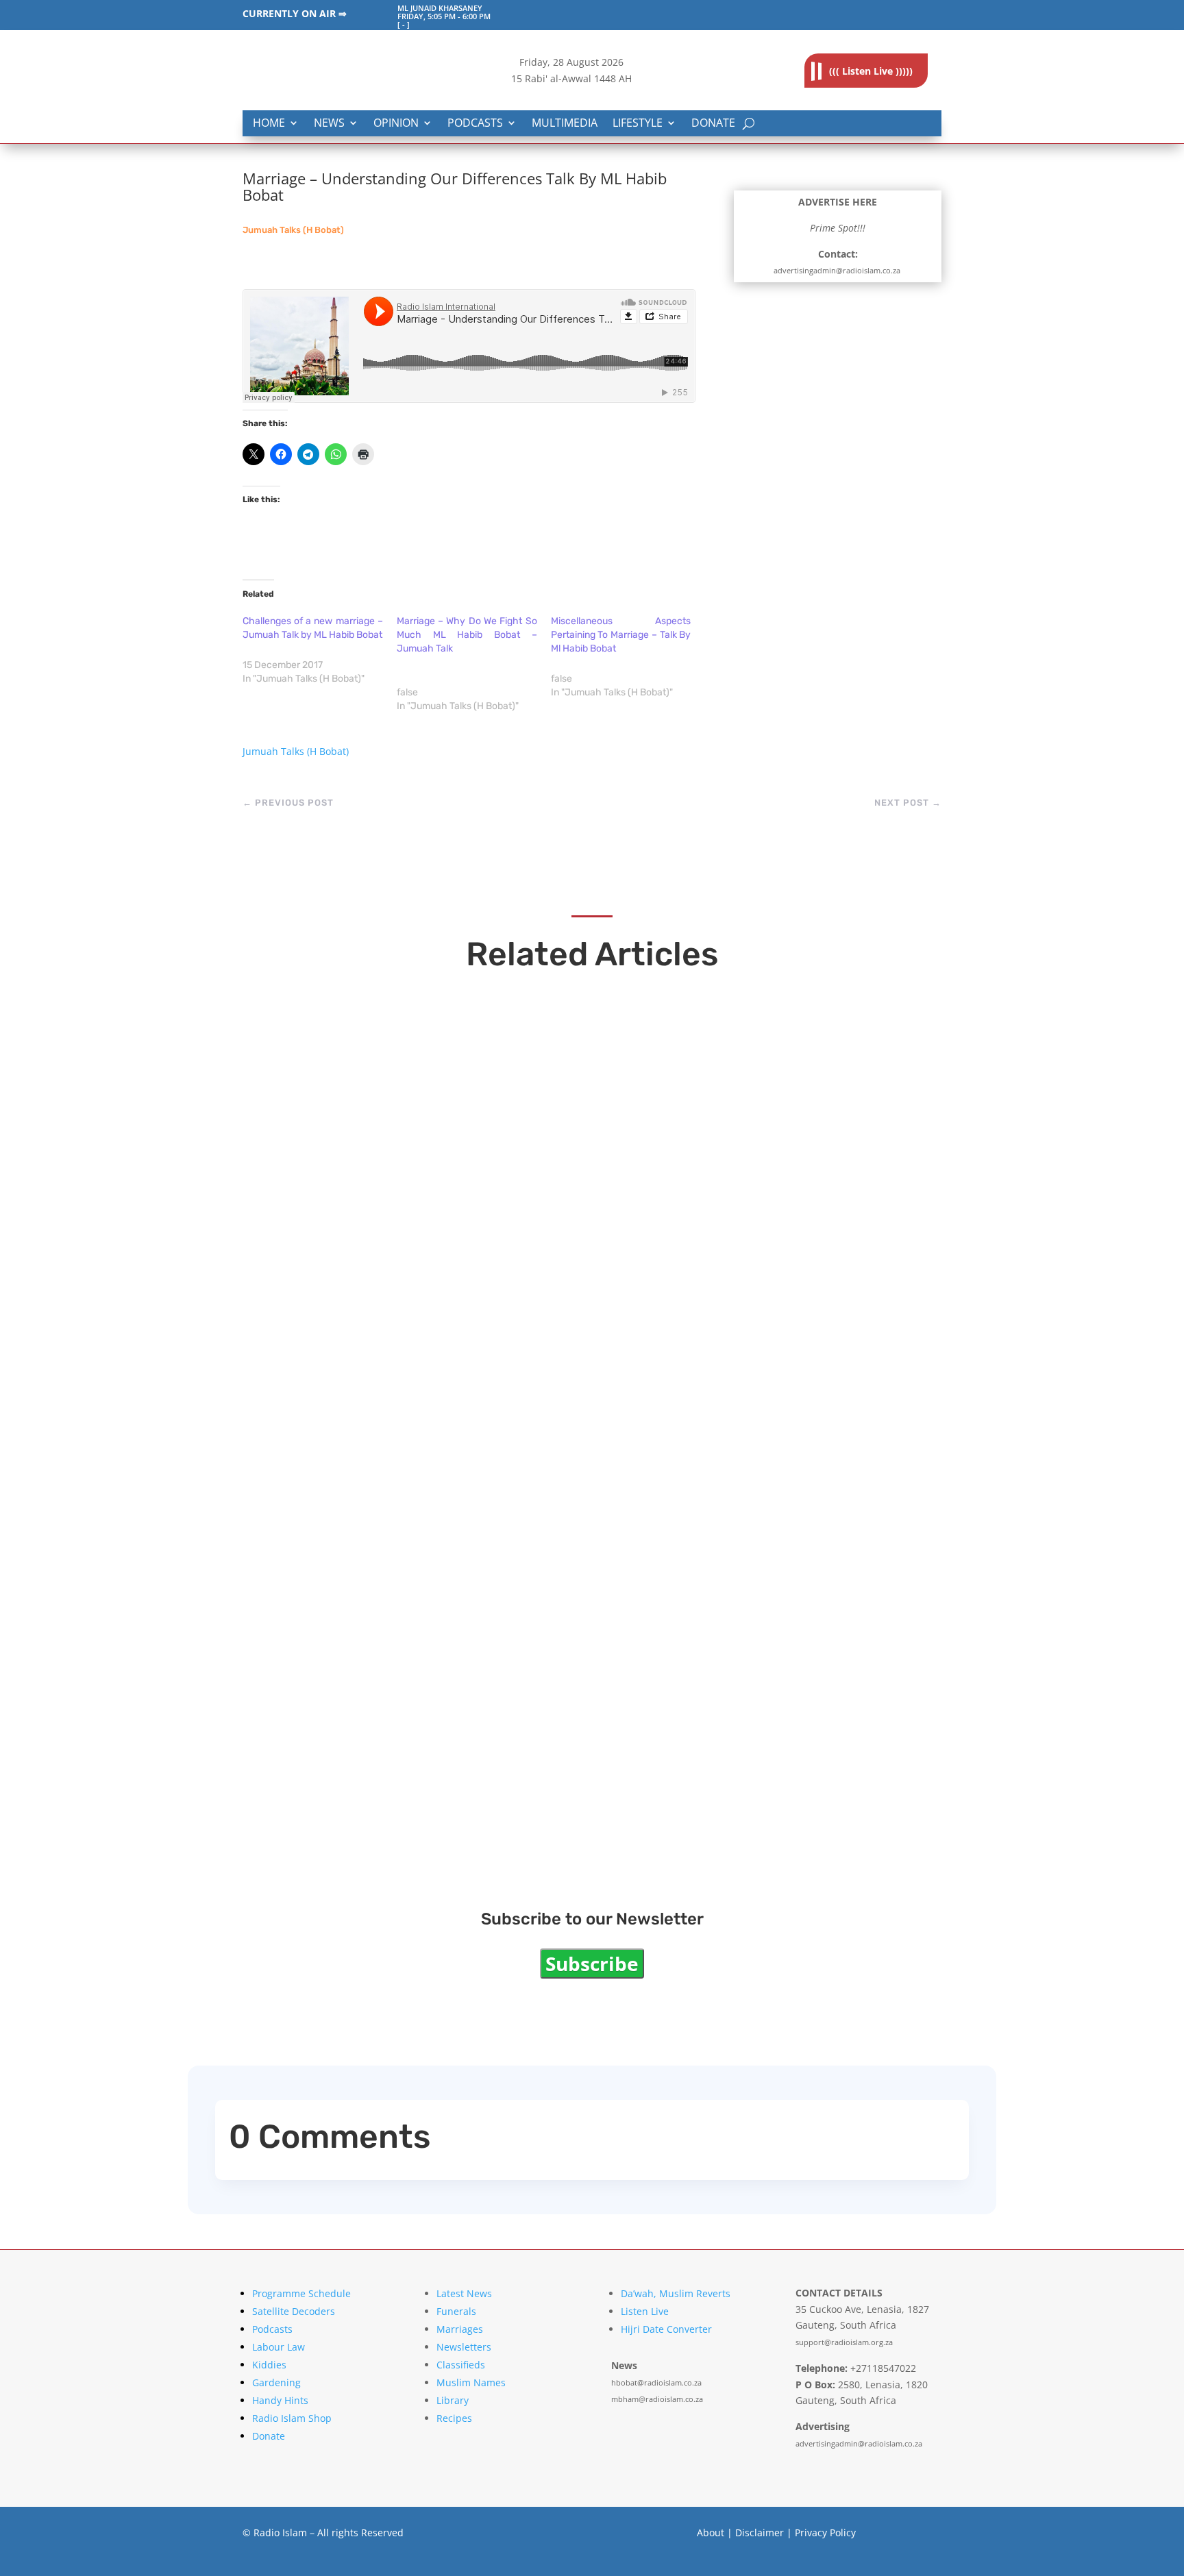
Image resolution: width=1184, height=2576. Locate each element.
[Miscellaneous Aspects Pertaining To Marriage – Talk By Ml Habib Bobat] (628, 657)
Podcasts (475, 124)
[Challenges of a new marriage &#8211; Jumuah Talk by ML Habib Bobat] (320, 650)
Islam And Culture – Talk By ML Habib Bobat (443, 1653)
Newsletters (464, 2347)
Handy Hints (280, 2400)
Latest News (464, 2293)
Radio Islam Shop (292, 2418)
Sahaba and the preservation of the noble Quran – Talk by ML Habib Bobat (563, 1357)
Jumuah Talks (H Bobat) (293, 230)
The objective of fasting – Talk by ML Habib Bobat (466, 1209)
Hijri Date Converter (666, 2329)
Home (269, 124)
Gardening (276, 2382)
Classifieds (461, 2365)
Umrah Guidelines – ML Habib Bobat (413, 1060)
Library (453, 2400)
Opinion (396, 124)
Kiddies (269, 2365)
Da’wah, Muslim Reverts (676, 2293)
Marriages (460, 2329)
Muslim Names (471, 2382)
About (711, 2532)
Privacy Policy (825, 2532)
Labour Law (279, 2347)
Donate (713, 124)
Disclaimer (760, 2532)
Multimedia (565, 124)
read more (301, 1087)
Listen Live (645, 2311)
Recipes (454, 2418)
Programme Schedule (301, 2293)
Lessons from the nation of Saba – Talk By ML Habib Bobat (501, 1801)
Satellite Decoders (294, 2311)
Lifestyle (638, 124)
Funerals (456, 2311)
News (329, 124)
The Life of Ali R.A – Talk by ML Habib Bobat (441, 1504)
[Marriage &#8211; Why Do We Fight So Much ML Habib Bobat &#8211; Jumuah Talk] (474, 664)
